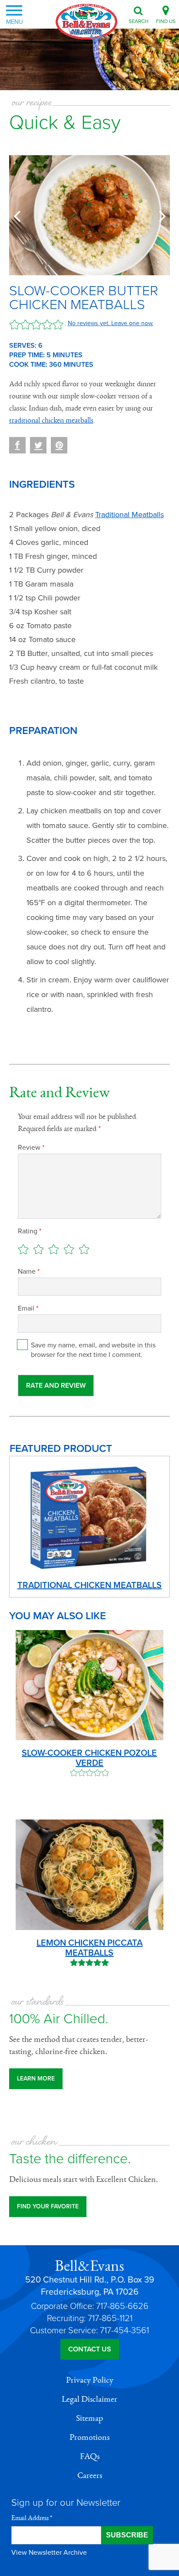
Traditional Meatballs (129, 515)
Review (31, 1148)
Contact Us (90, 2349)
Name (29, 1272)
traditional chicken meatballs (51, 421)
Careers (90, 2475)
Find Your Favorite (48, 2206)
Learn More (36, 2079)
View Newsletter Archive (49, 2553)
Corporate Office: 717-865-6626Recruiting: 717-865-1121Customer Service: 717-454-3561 (89, 2318)
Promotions (89, 2437)
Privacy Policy (90, 2380)
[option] (90, 215)
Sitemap (89, 2418)
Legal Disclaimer (89, 2399)
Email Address (32, 2518)
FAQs (90, 2456)
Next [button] (160, 215)
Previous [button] (19, 215)
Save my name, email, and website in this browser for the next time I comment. (93, 1350)
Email (28, 1308)
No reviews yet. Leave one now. (111, 323)
